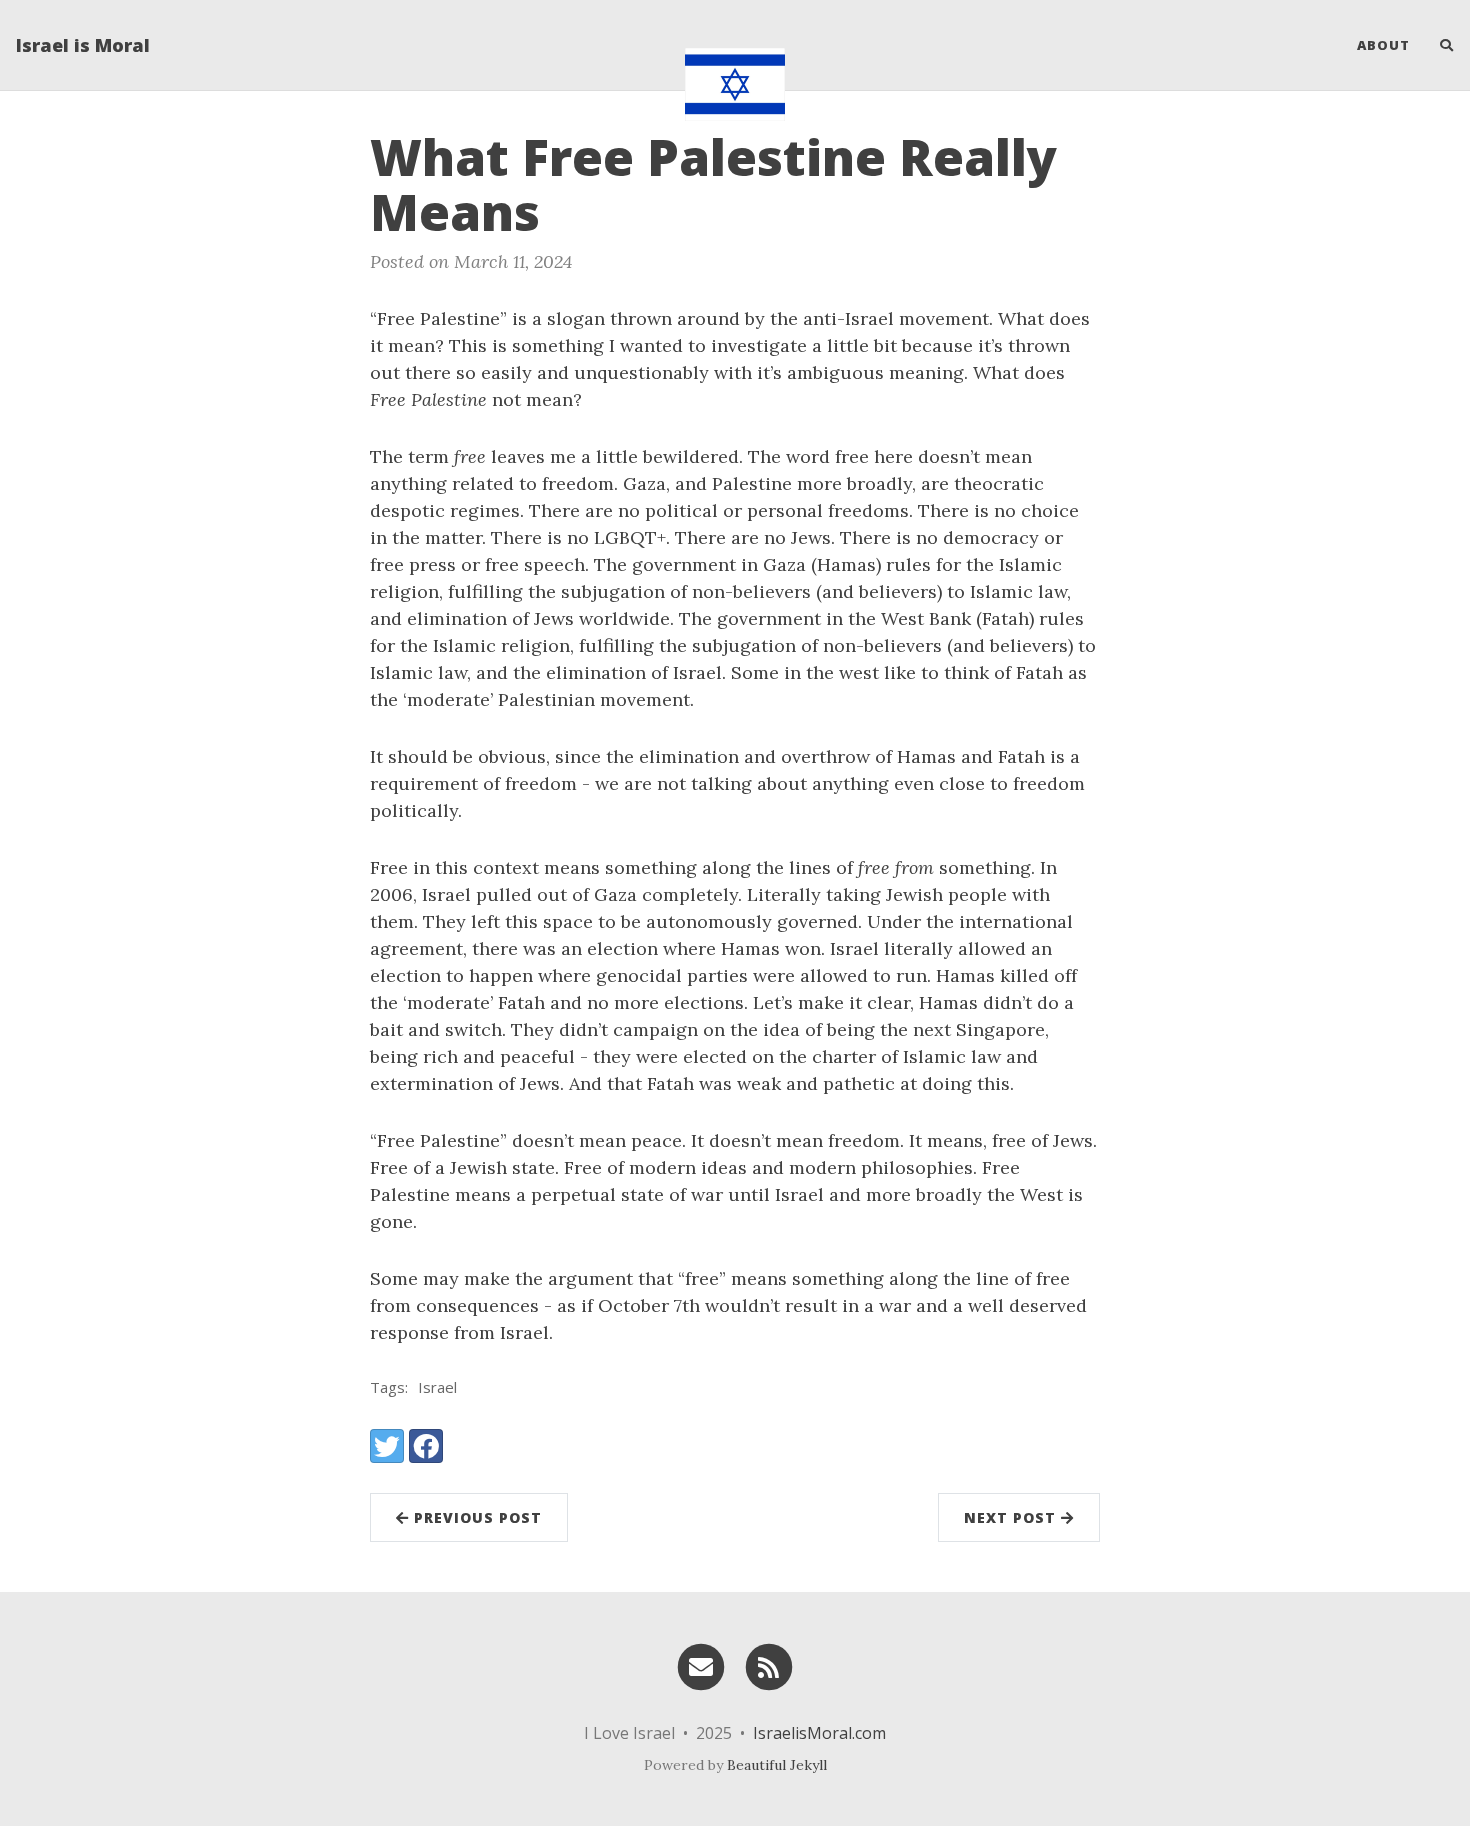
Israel (437, 1387)
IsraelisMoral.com (819, 1733)
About (1383, 45)
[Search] (1439, 45)
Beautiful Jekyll (777, 1765)
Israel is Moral (83, 45)
